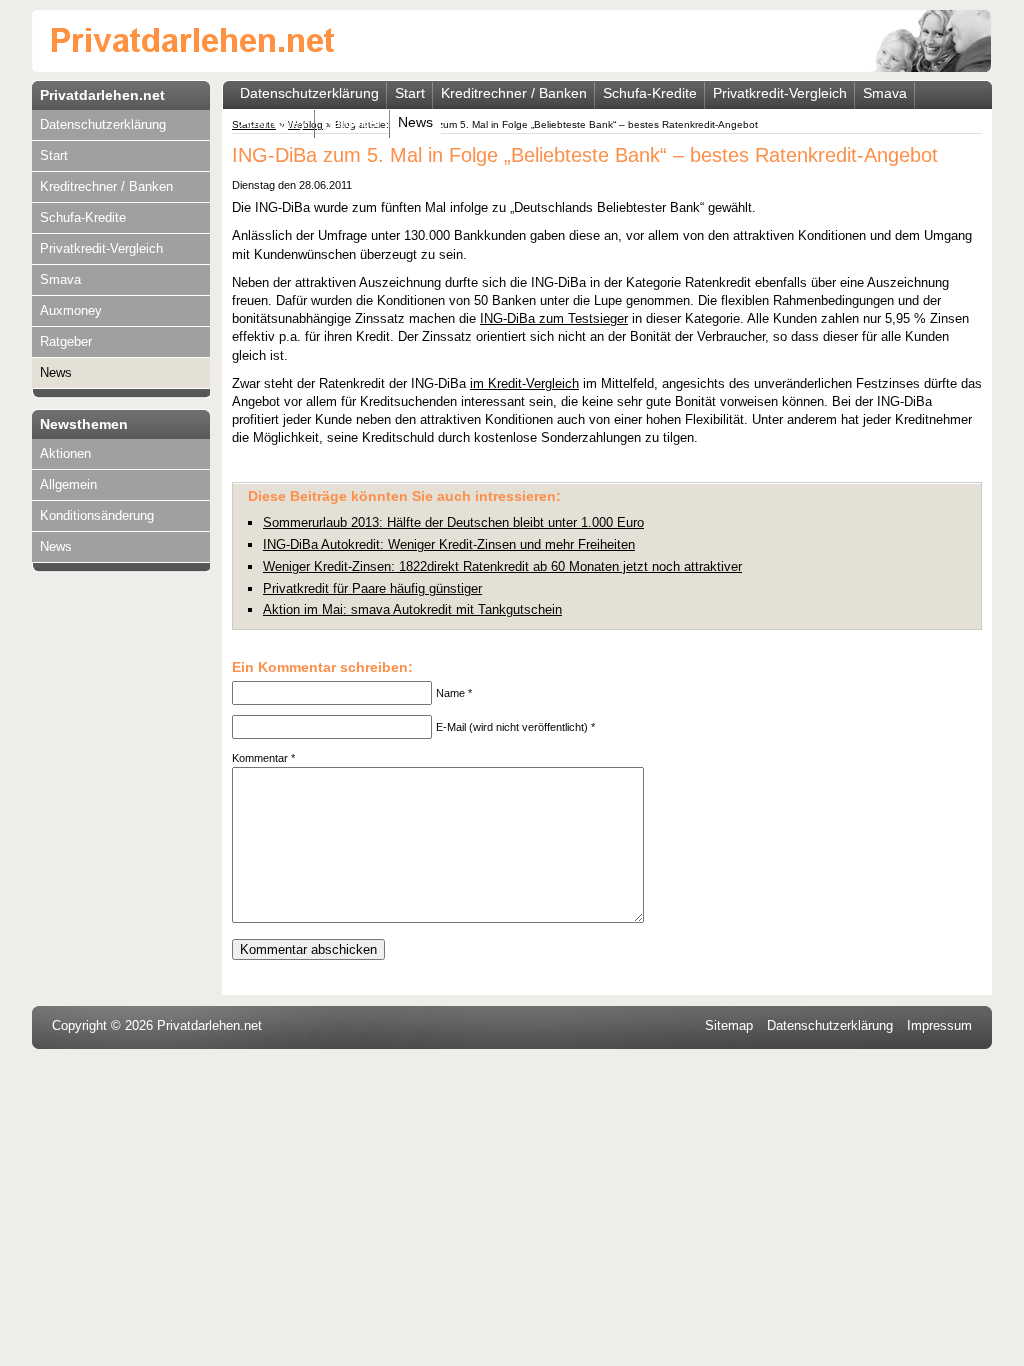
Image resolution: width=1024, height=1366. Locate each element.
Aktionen (65, 453)
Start (54, 155)
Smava (60, 279)
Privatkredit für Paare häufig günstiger (372, 588)
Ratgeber (66, 341)
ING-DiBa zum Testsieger (554, 318)
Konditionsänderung (97, 515)
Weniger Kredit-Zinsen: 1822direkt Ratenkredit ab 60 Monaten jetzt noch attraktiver (502, 566)
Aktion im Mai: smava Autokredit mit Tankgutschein (412, 609)
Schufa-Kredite (83, 217)
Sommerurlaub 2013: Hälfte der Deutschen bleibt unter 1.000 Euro (453, 522)
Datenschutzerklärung (103, 124)
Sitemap (729, 1025)
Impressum (939, 1025)
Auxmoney (71, 310)
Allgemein (68, 484)
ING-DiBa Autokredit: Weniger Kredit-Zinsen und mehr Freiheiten (449, 544)
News (56, 372)
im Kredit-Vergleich (524, 383)
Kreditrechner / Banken (106, 186)
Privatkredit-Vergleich (101, 248)
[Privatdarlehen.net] (193, 43)
